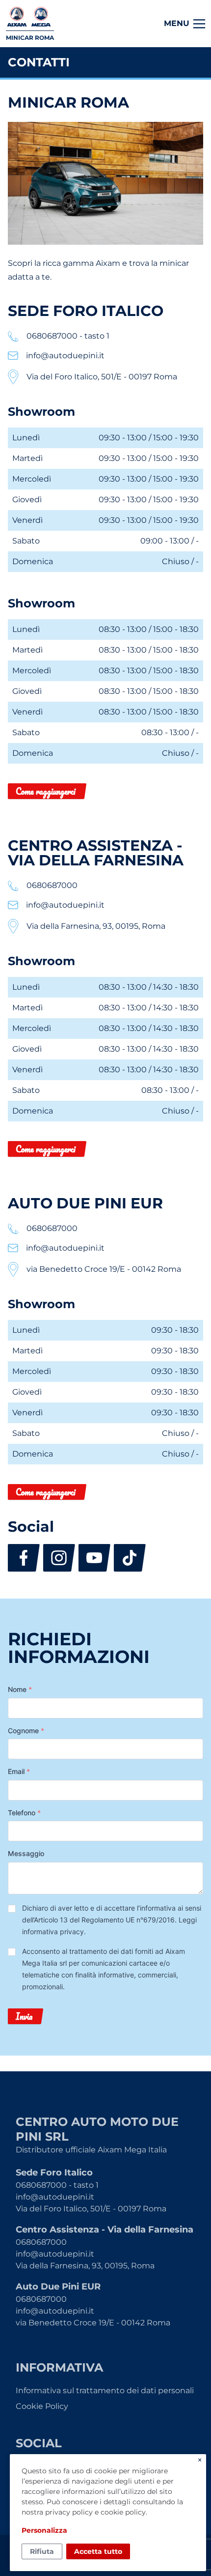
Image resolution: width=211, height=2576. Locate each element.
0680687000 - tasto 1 (57, 2185)
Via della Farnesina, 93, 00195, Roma (85, 2266)
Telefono (24, 1813)
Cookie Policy (42, 2406)
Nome (20, 1689)
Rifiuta (42, 2551)
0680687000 (41, 2242)
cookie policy (123, 2512)
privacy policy (69, 2512)
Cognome (26, 1731)
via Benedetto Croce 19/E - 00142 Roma (93, 2323)
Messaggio (26, 1853)
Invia (24, 2016)
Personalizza (44, 2530)
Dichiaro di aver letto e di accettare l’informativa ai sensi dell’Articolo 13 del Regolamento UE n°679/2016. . (112, 1920)
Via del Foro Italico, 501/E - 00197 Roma (91, 2209)
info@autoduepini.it (55, 2197)
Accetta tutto (98, 2551)
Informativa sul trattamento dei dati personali (105, 2390)
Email (19, 1771)
